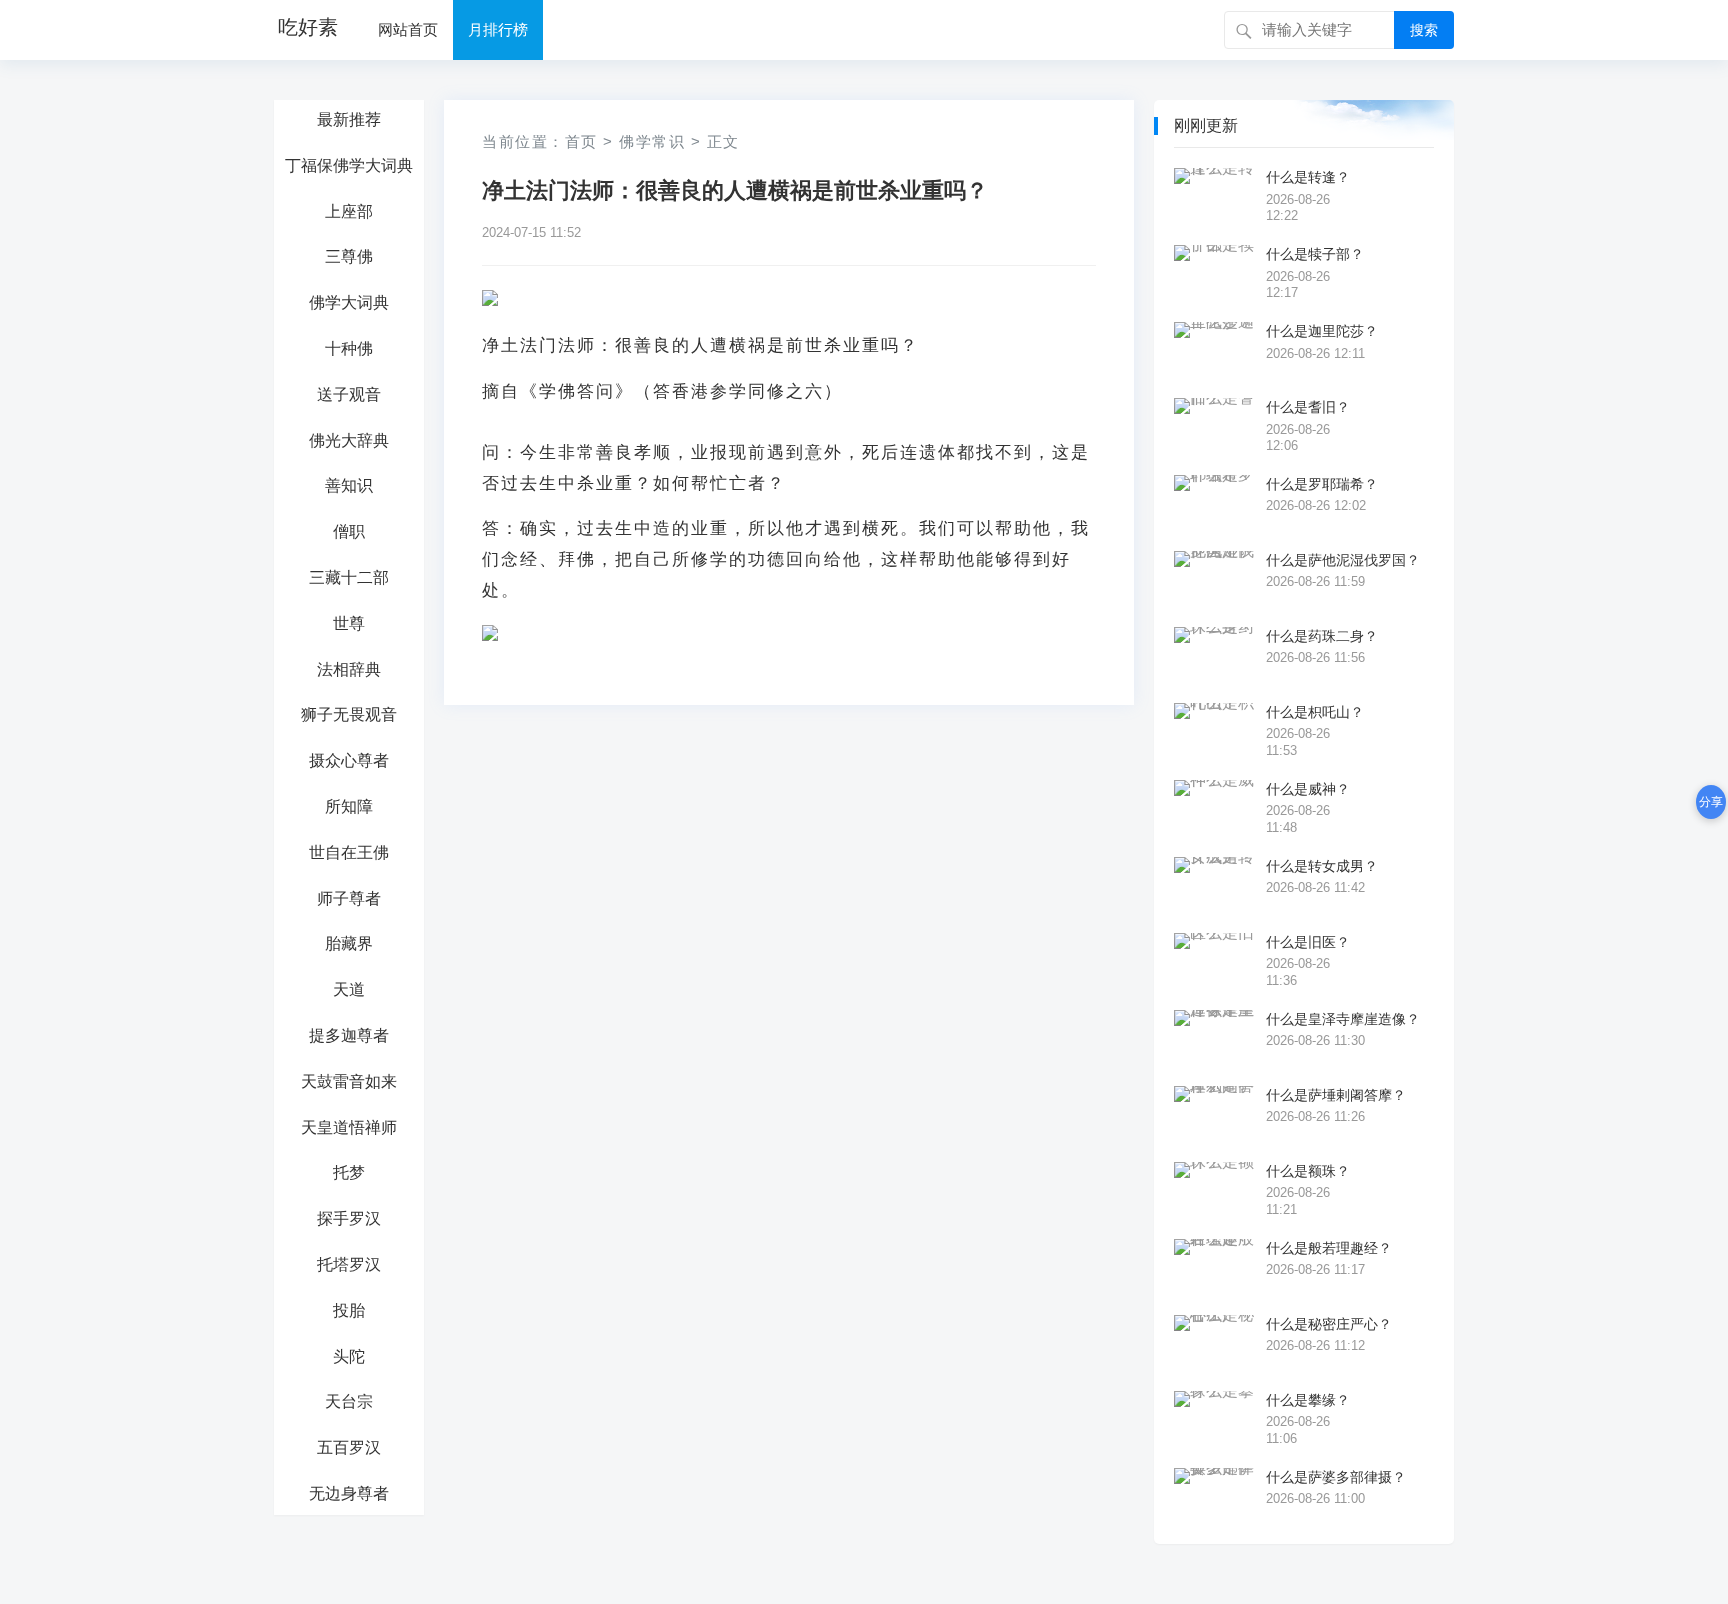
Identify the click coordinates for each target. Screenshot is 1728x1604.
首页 (581, 141)
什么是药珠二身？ (1322, 636)
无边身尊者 (349, 1493)
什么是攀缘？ (1308, 1400)
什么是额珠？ (1308, 1171)
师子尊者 (349, 898)
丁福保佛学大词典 (349, 165)
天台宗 (349, 1401)
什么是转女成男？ (1322, 866)
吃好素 (308, 27)
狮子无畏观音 (349, 714)
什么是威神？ (1308, 789)
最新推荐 (349, 119)
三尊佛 (349, 256)
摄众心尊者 (349, 760)
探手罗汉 (349, 1218)
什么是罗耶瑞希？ (1322, 484)
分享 (1711, 802)
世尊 (349, 623)
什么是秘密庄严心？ (1329, 1324)
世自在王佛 (349, 852)
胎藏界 (349, 943)
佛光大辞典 (349, 440)
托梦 (349, 1172)
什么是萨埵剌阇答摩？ (1336, 1095)
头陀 (349, 1356)
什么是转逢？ (1308, 177)
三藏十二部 (349, 577)
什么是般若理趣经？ (1329, 1248)
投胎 (349, 1310)
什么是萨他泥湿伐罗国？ (1343, 560)
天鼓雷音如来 (349, 1081)
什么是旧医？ (1308, 942)
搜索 (1424, 30)
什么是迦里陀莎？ (1322, 331)
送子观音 (349, 394)
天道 (349, 989)
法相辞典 (349, 669)
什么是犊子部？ (1315, 254)
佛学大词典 (349, 302)
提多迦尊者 (349, 1035)
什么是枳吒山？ (1315, 712)
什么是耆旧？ (1308, 407)
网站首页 (408, 29)
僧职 (349, 531)
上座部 (349, 211)
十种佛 (349, 348)
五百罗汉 (349, 1447)
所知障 (349, 806)
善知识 (349, 485)
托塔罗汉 (349, 1264)
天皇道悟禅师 (349, 1127)
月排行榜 (498, 29)
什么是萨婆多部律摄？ (1336, 1477)
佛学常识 (652, 141)
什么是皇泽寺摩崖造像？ (1343, 1019)
